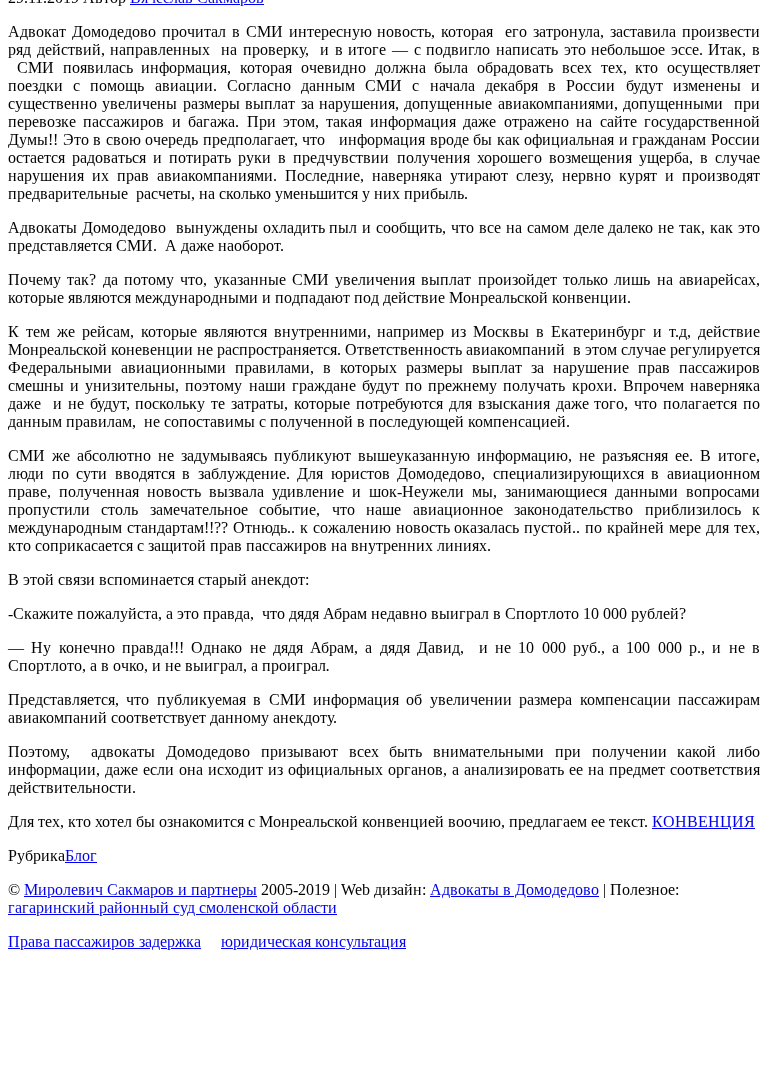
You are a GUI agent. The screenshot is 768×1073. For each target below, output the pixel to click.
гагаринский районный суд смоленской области (172, 907)
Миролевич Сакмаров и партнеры (140, 889)
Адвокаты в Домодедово (514, 889)
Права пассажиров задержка (104, 941)
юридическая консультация (313, 941)
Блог (81, 855)
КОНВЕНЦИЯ (703, 821)
